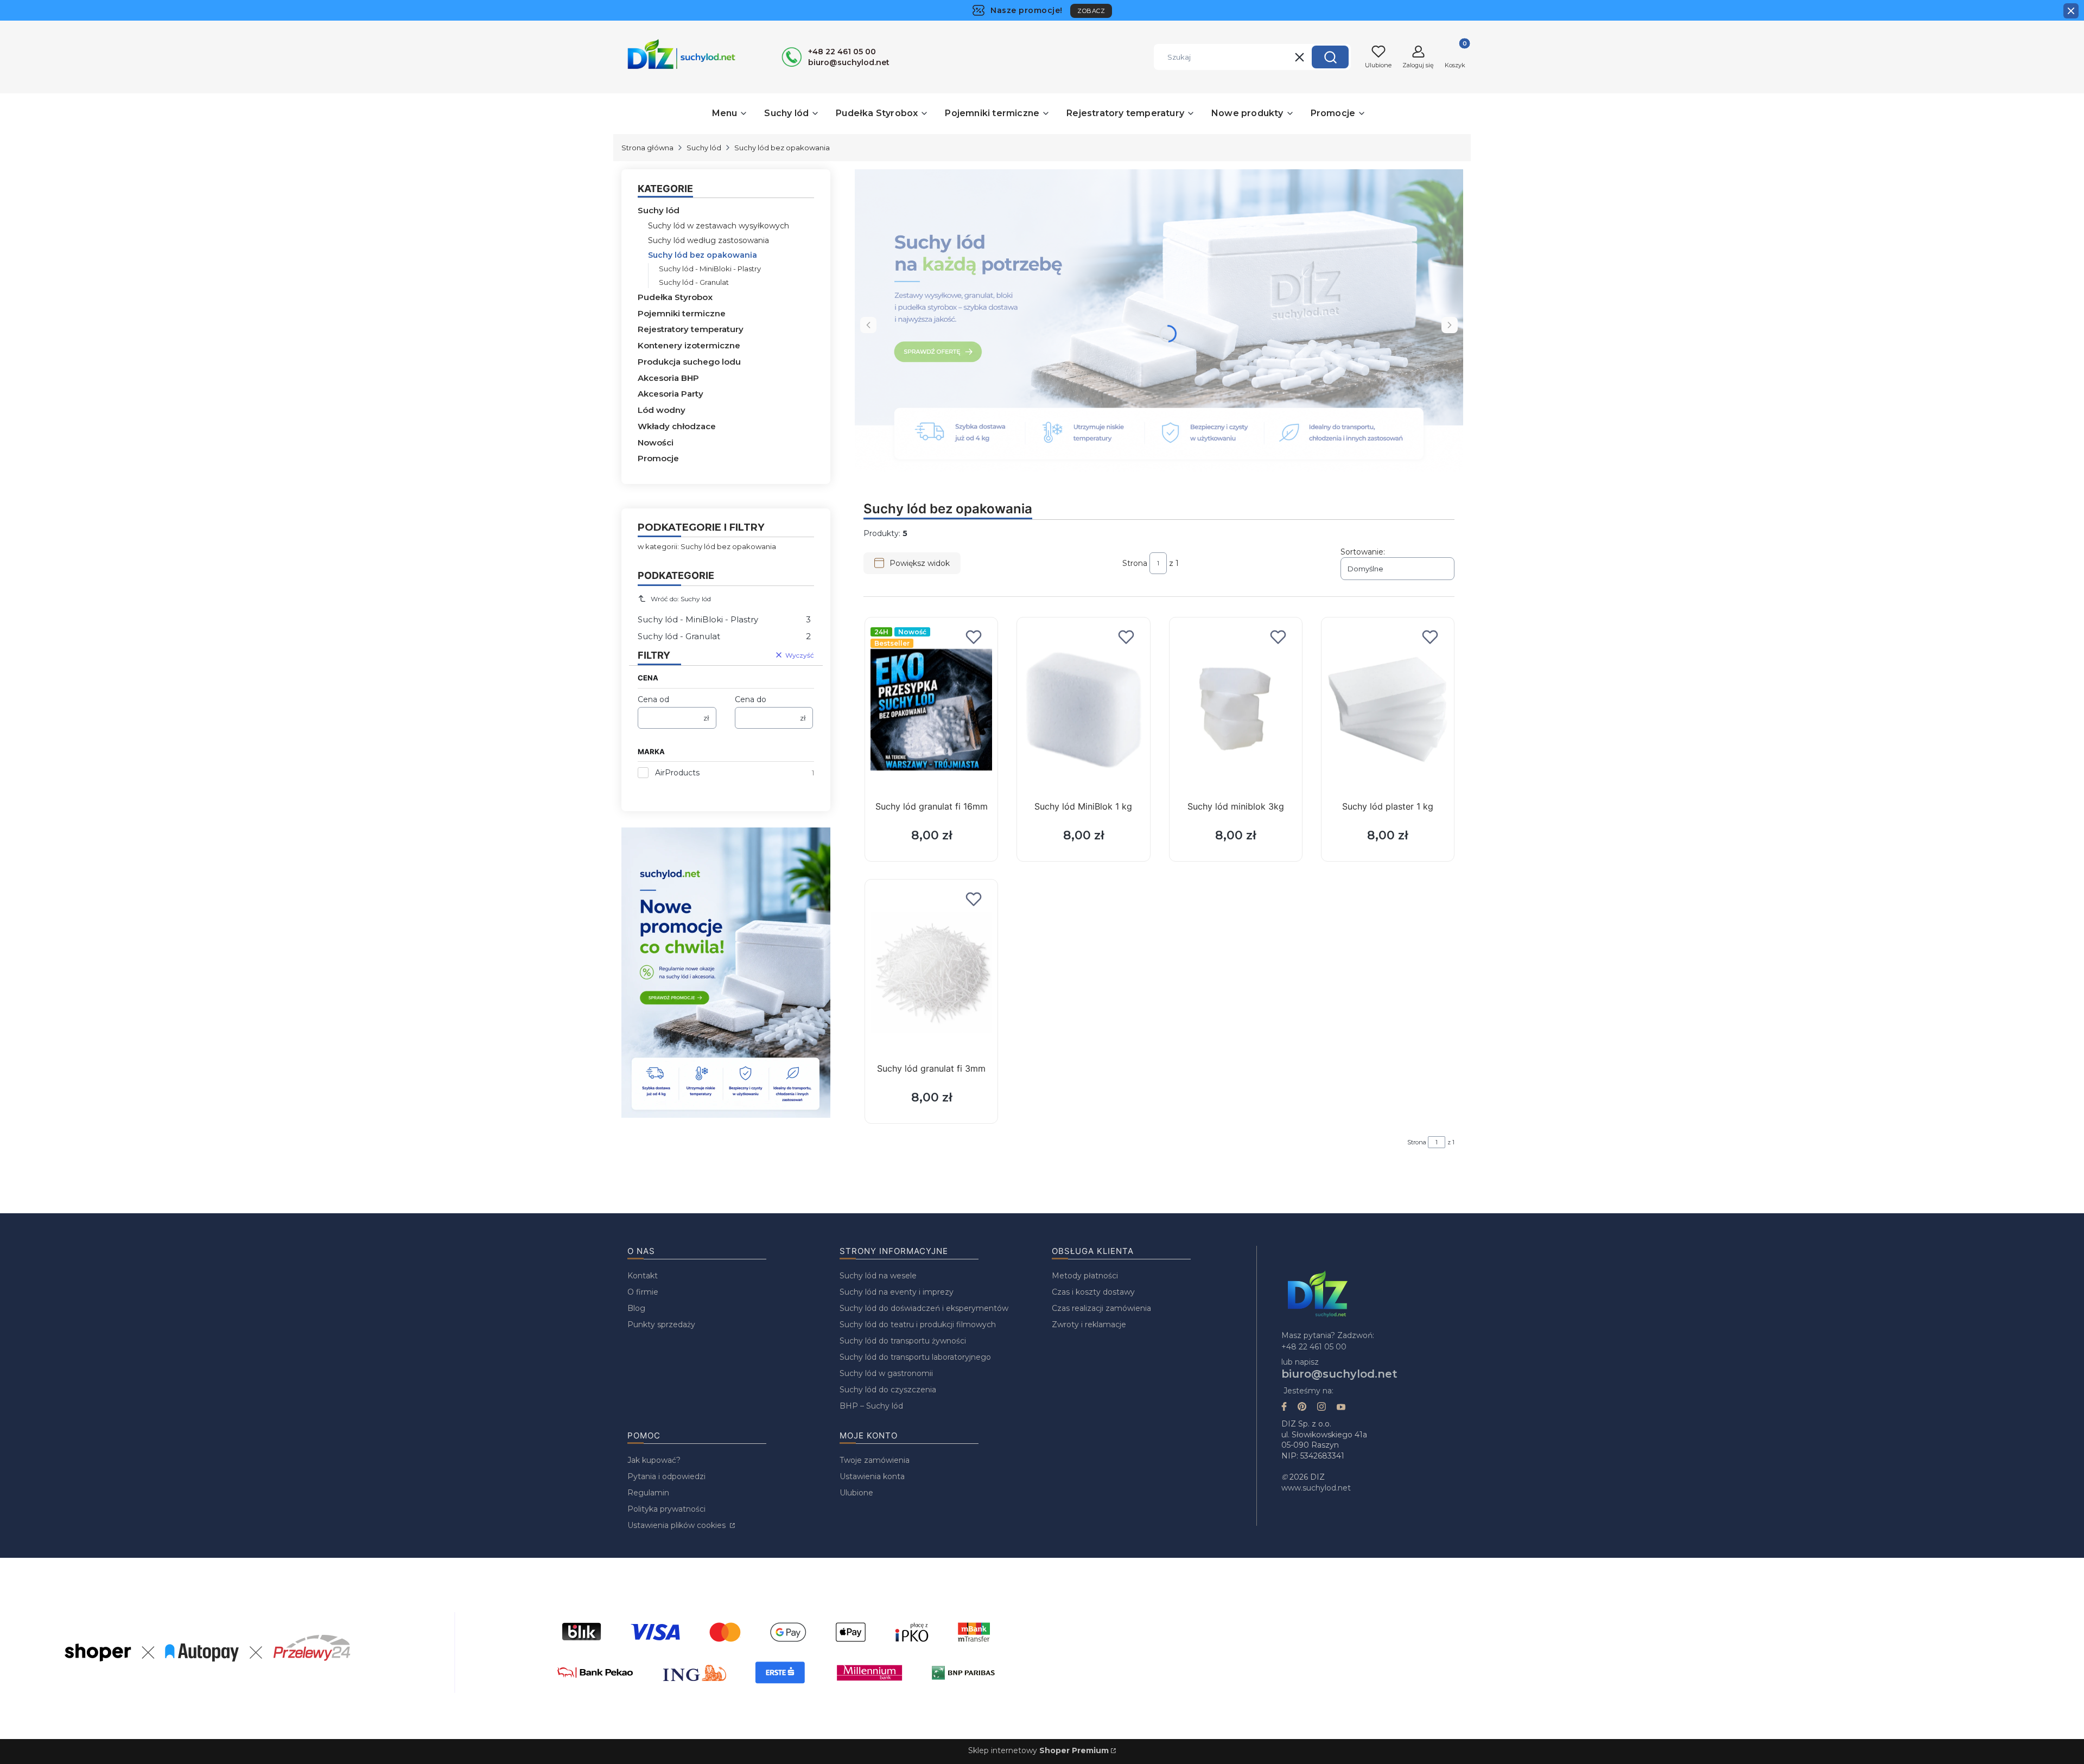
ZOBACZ (1091, 11)
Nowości (656, 442)
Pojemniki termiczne (682, 313)
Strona (1135, 563)
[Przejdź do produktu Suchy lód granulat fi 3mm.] (931, 972)
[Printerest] (1302, 1408)
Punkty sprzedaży (661, 1324)
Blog (636, 1308)
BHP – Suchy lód (871, 1406)
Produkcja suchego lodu (689, 362)
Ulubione (856, 1493)
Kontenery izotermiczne (689, 345)
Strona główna (647, 148)
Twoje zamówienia (875, 1460)
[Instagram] (1321, 1408)
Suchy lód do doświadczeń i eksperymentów (924, 1308)
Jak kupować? (654, 1460)
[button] (1330, 57)
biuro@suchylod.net (1339, 1374)
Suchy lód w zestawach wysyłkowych (719, 226)
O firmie (643, 1292)
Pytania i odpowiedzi (666, 1476)
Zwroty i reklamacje (1089, 1324)
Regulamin (648, 1493)
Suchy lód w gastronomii (886, 1373)
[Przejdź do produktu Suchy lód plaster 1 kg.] (1388, 710)
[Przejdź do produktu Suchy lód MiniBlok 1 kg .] (1083, 710)
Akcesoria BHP (668, 378)
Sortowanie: (1363, 552)
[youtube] (1341, 1408)
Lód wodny (662, 410)
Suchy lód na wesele (878, 1276)
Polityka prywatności (666, 1509)
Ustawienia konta (872, 1476)
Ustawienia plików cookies (678, 1525)
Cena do (751, 699)
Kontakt (643, 1276)
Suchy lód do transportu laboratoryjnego (915, 1357)
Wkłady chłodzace (677, 426)
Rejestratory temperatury (691, 329)
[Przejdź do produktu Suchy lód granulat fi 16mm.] (931, 710)
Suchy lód (704, 148)
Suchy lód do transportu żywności (903, 1341)
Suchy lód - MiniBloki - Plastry (710, 269)
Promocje (658, 458)
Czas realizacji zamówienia (1101, 1308)
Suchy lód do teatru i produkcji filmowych (918, 1324)
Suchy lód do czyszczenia (888, 1390)
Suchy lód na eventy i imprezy (897, 1292)
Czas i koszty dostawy (1093, 1292)
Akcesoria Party (671, 394)
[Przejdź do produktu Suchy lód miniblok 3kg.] (1236, 710)
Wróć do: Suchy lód (681, 599)
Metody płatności (1085, 1276)
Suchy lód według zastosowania (709, 240)
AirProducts (677, 773)
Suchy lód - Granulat (694, 282)
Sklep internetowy (1038, 1750)
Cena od (653, 699)
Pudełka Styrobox (675, 297)
